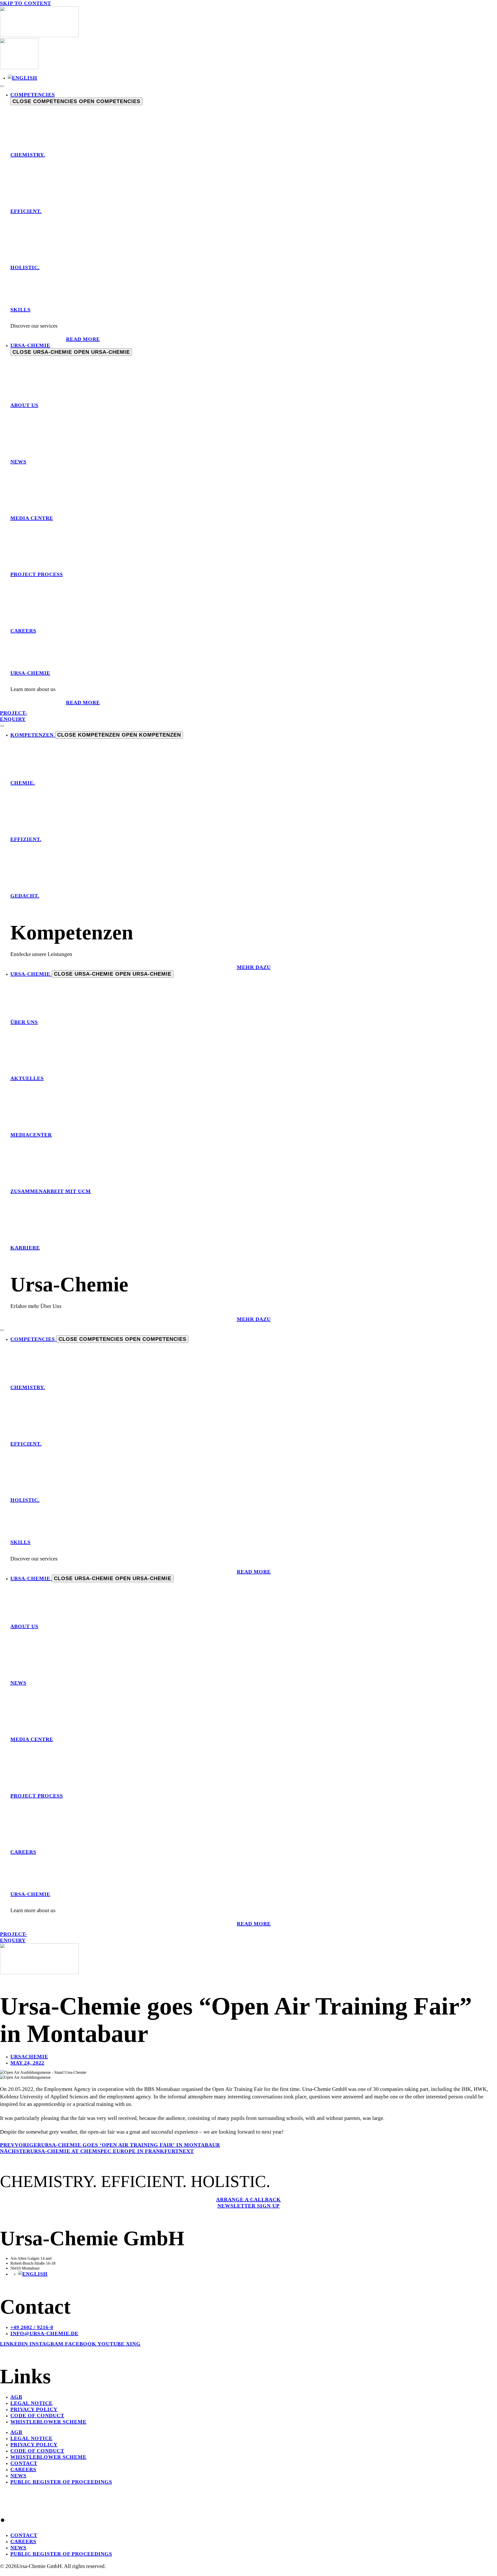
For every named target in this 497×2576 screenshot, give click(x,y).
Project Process (37, 574)
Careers (23, 631)
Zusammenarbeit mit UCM (51, 1191)
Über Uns (24, 1022)
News (18, 462)
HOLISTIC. (25, 267)
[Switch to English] (23, 78)
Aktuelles (27, 1078)
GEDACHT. (25, 896)
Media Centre (32, 518)
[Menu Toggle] (2, 86)
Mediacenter (31, 1135)
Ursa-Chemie (30, 673)
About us (24, 405)
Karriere (25, 1248)
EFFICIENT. (26, 211)
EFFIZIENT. (26, 839)
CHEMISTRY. (28, 155)
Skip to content (25, 3)
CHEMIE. (23, 783)
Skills (20, 310)
